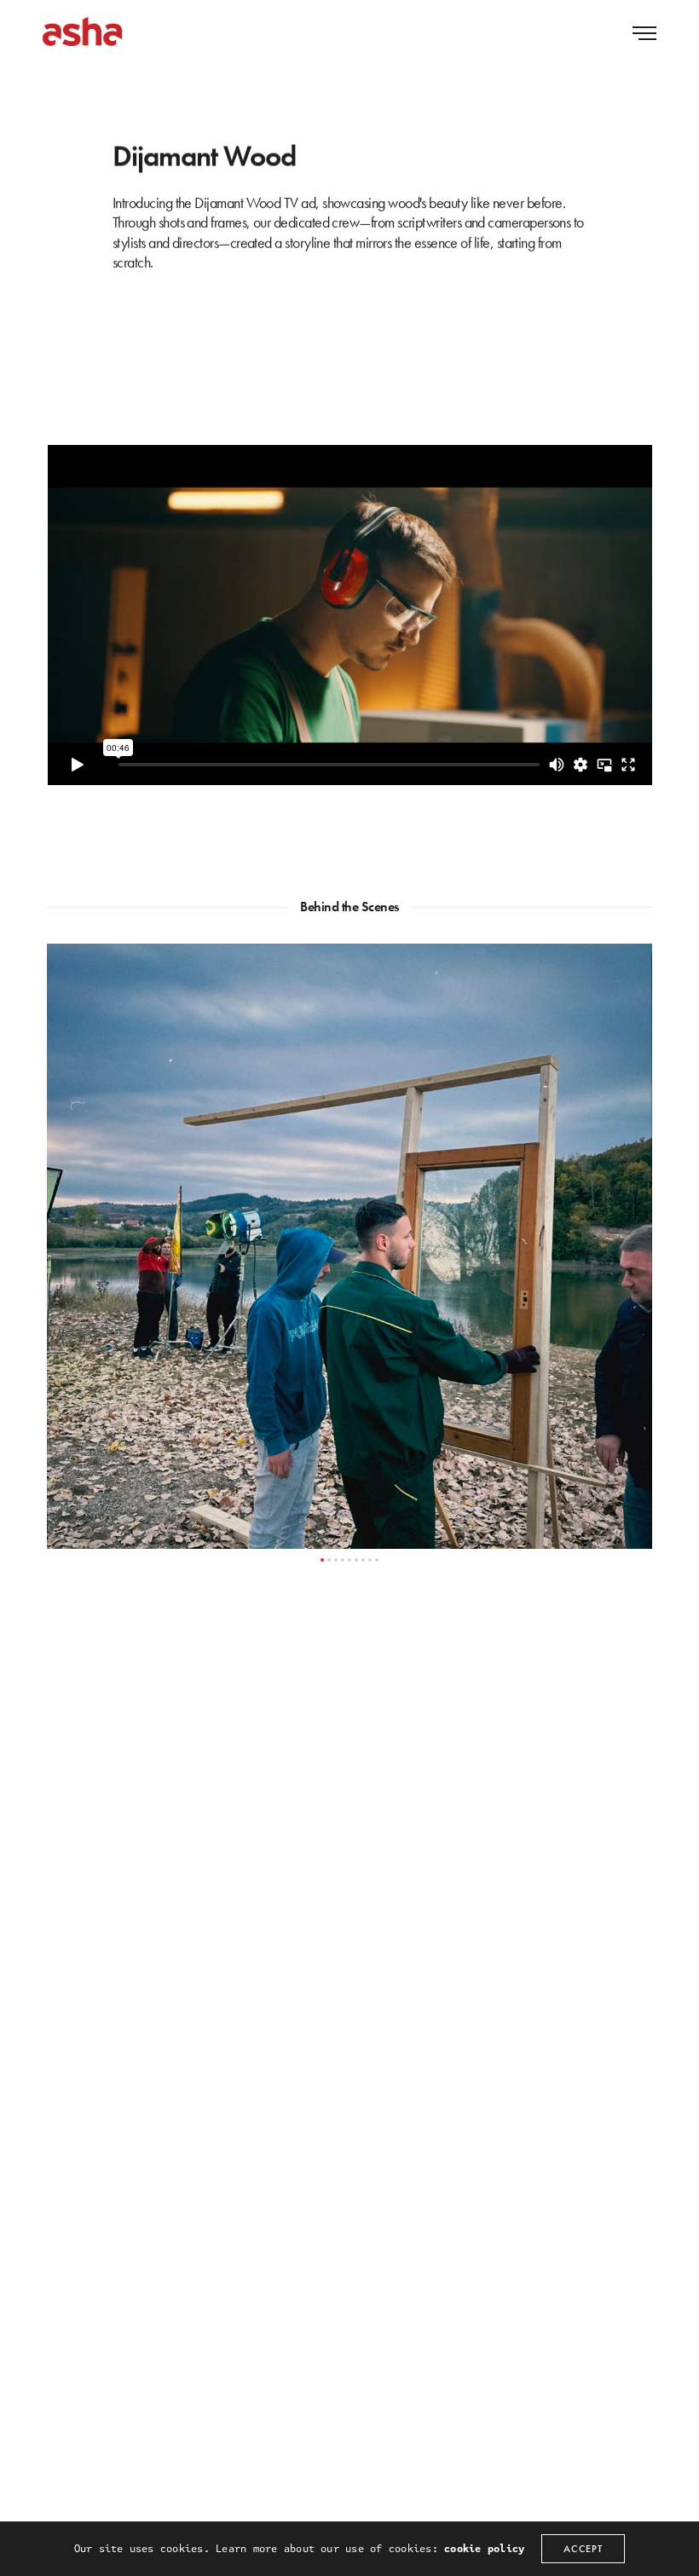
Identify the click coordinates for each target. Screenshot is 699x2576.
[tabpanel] (349, 1246)
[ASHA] (82, 32)
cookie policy (484, 2549)
